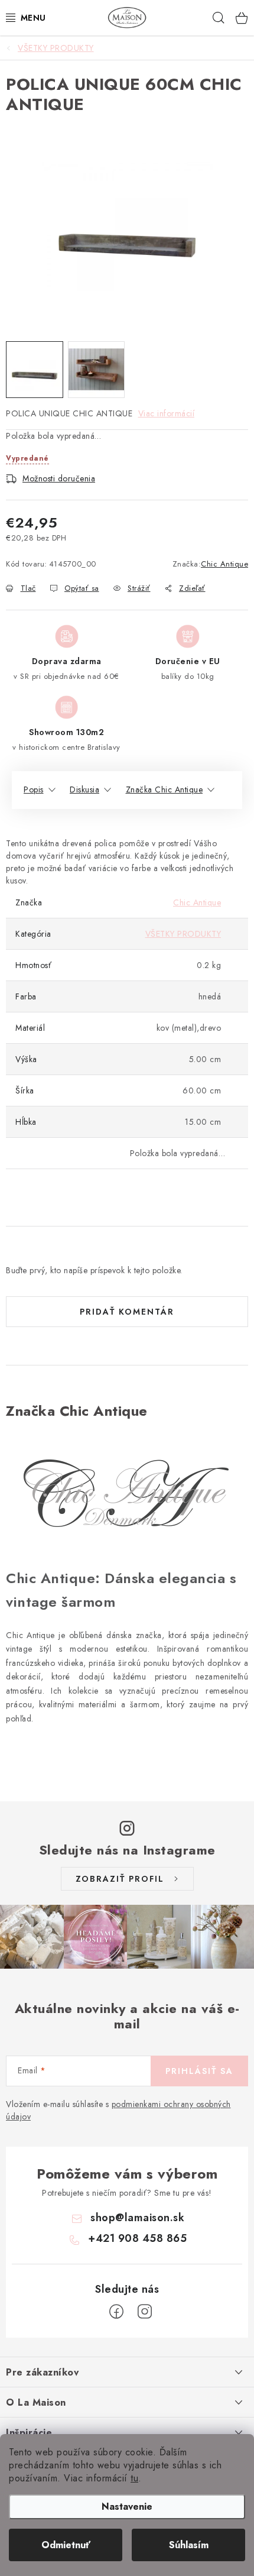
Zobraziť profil (120, 1879)
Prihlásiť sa (199, 2071)
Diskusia (84, 789)
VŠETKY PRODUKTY (183, 934)
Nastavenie (127, 2507)
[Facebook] (116, 2312)
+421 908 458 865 (137, 2238)
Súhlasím (189, 2545)
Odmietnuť (66, 2545)
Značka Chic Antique (165, 789)
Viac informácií (167, 413)
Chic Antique (224, 564)
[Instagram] (145, 2312)
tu (134, 2478)
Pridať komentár (127, 1312)
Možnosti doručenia (59, 478)
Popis (34, 789)
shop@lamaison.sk (137, 2218)
